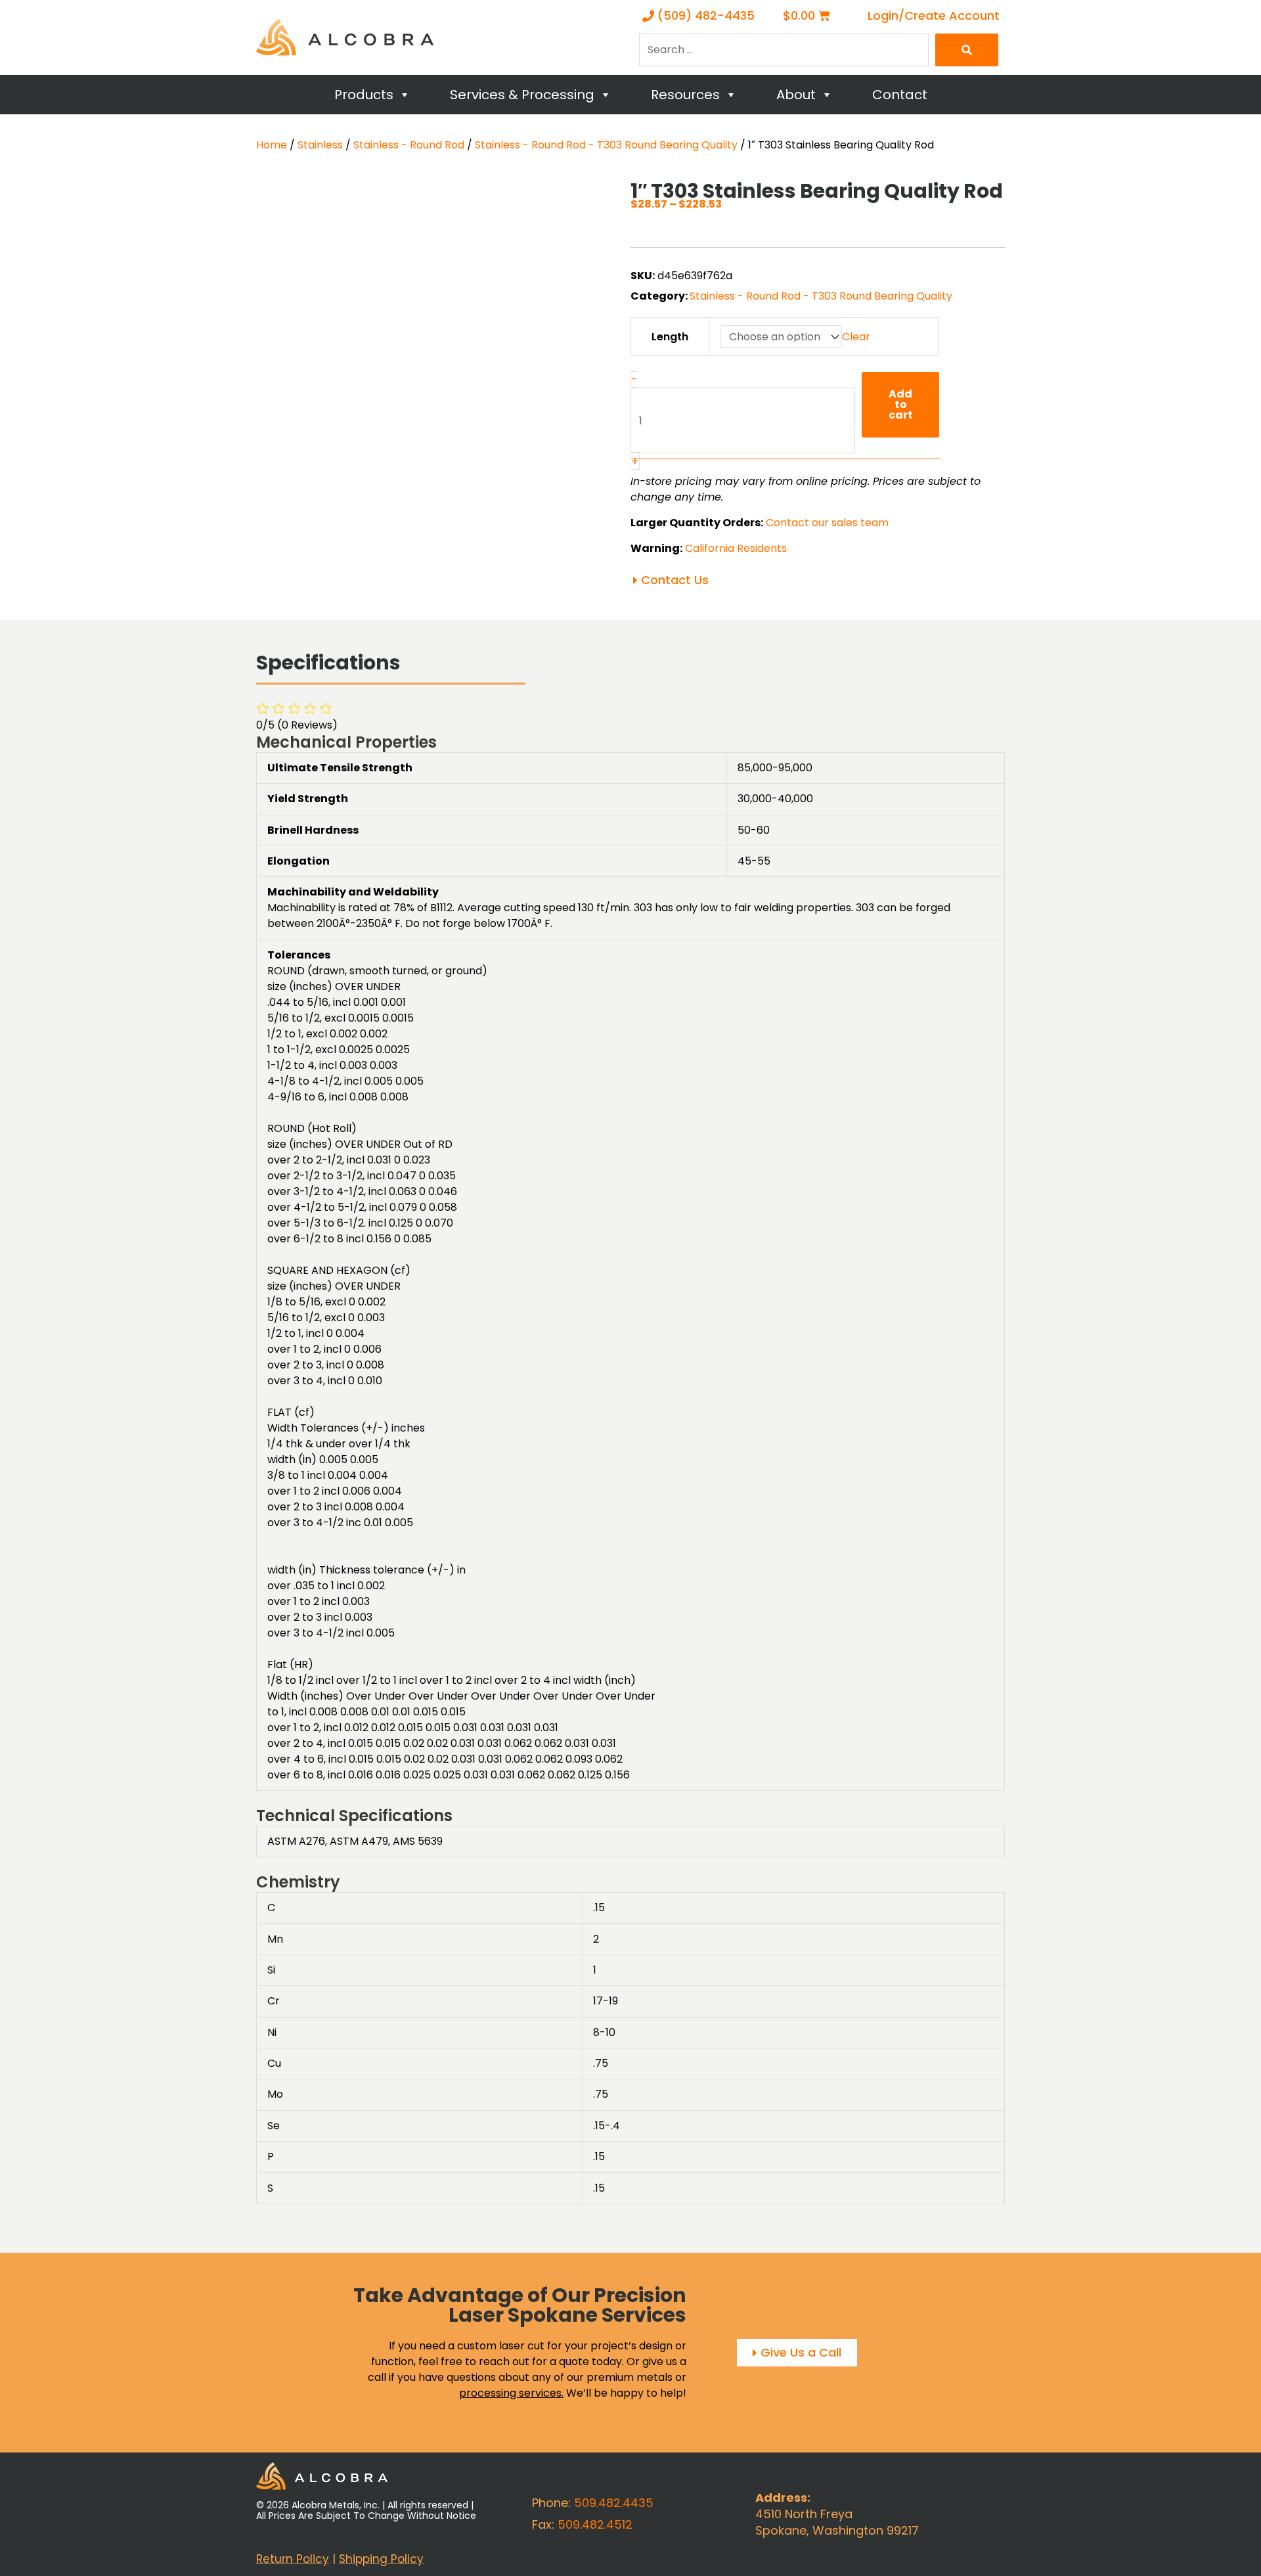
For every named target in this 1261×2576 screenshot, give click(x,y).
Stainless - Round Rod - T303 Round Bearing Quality (606, 145)
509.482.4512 (595, 2524)
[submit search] (967, 50)
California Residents (736, 548)
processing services (510, 2393)
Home (272, 145)
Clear (856, 337)
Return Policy (293, 2558)
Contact (900, 95)
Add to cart (901, 404)
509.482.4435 (614, 2503)
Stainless (320, 145)
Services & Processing (522, 95)
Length (670, 337)
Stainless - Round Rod (409, 145)
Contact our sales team (827, 523)
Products (364, 95)
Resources (685, 95)
